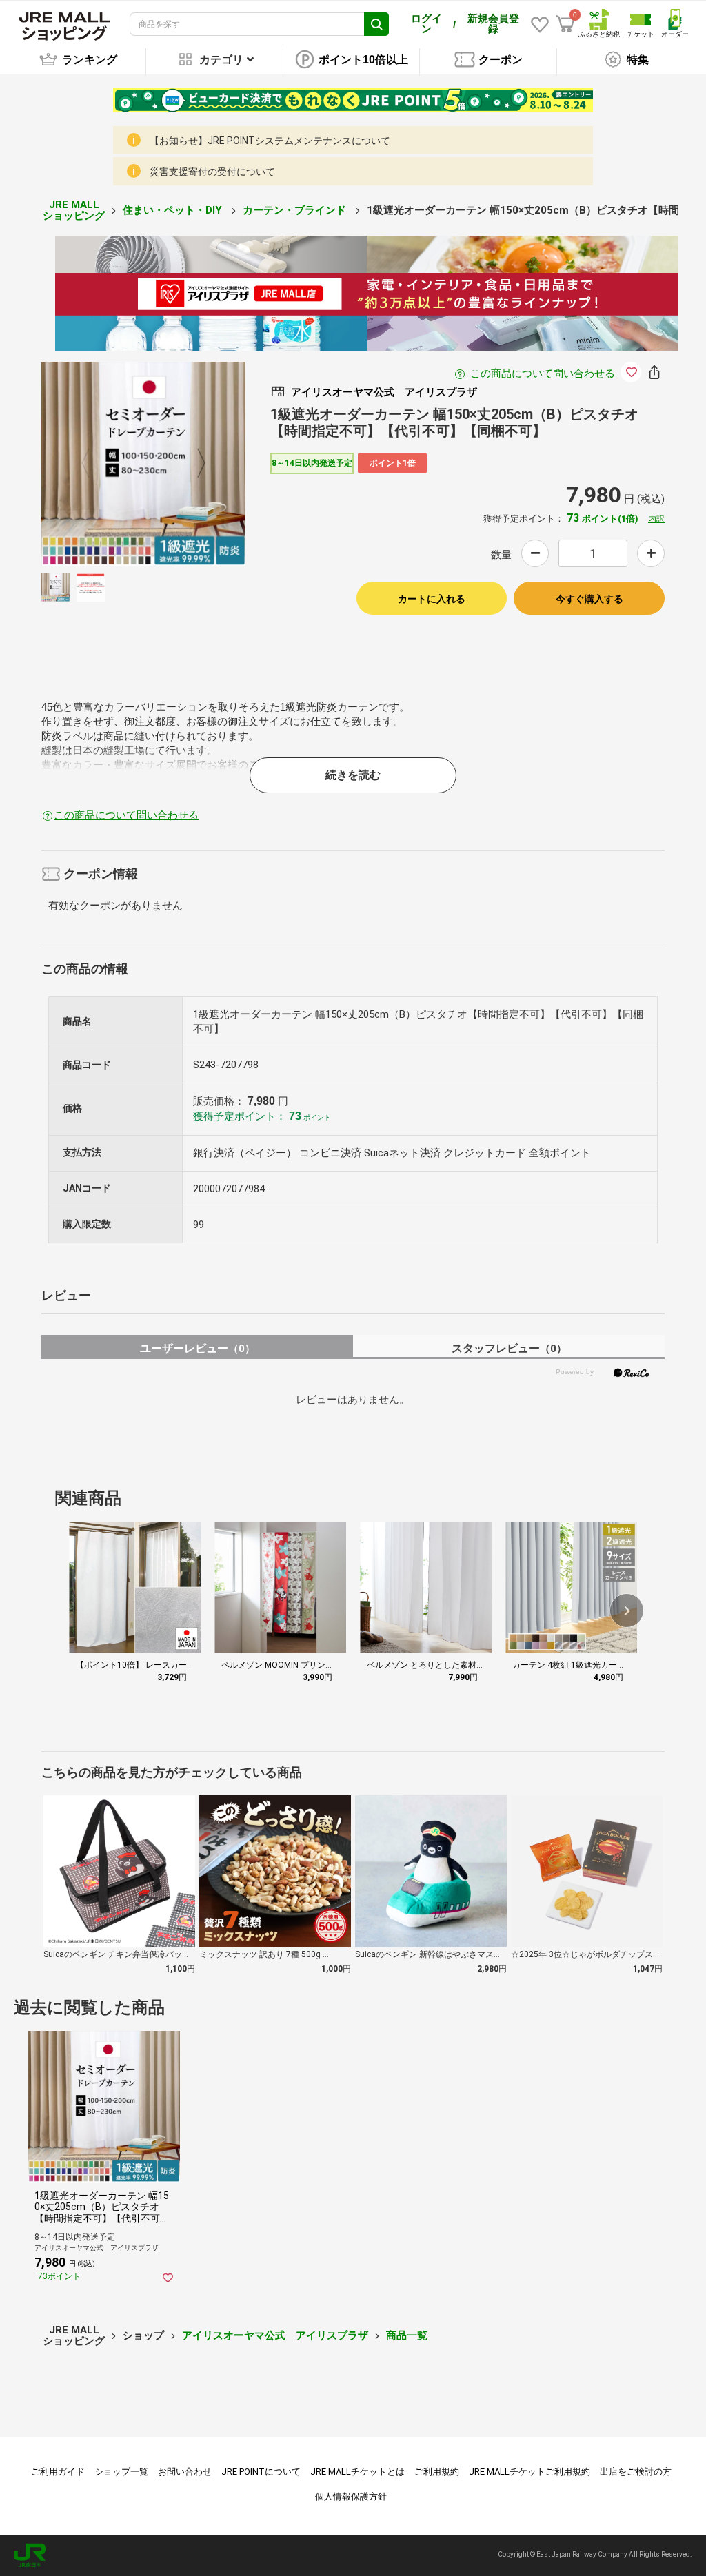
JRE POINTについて (261, 2472)
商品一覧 (407, 2335)
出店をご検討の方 (636, 2472)
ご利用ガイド (58, 2472)
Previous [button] (94, 464)
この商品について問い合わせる (543, 374)
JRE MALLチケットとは (357, 2472)
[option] (144, 464)
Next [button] (193, 464)
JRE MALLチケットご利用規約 (529, 2472)
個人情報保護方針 (351, 2496)
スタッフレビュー (509, 1348)
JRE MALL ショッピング (74, 211)
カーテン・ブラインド (296, 210)
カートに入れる (432, 599)
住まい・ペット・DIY (174, 210)
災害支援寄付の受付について (212, 172)
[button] (627, 1611)
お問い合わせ (185, 2472)
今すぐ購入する (589, 599)
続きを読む (353, 775)
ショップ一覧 (121, 2472)
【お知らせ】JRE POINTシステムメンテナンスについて (270, 141)
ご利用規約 (437, 2472)
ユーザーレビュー (198, 1348)
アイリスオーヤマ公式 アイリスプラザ (275, 2335)
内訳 (656, 519)
